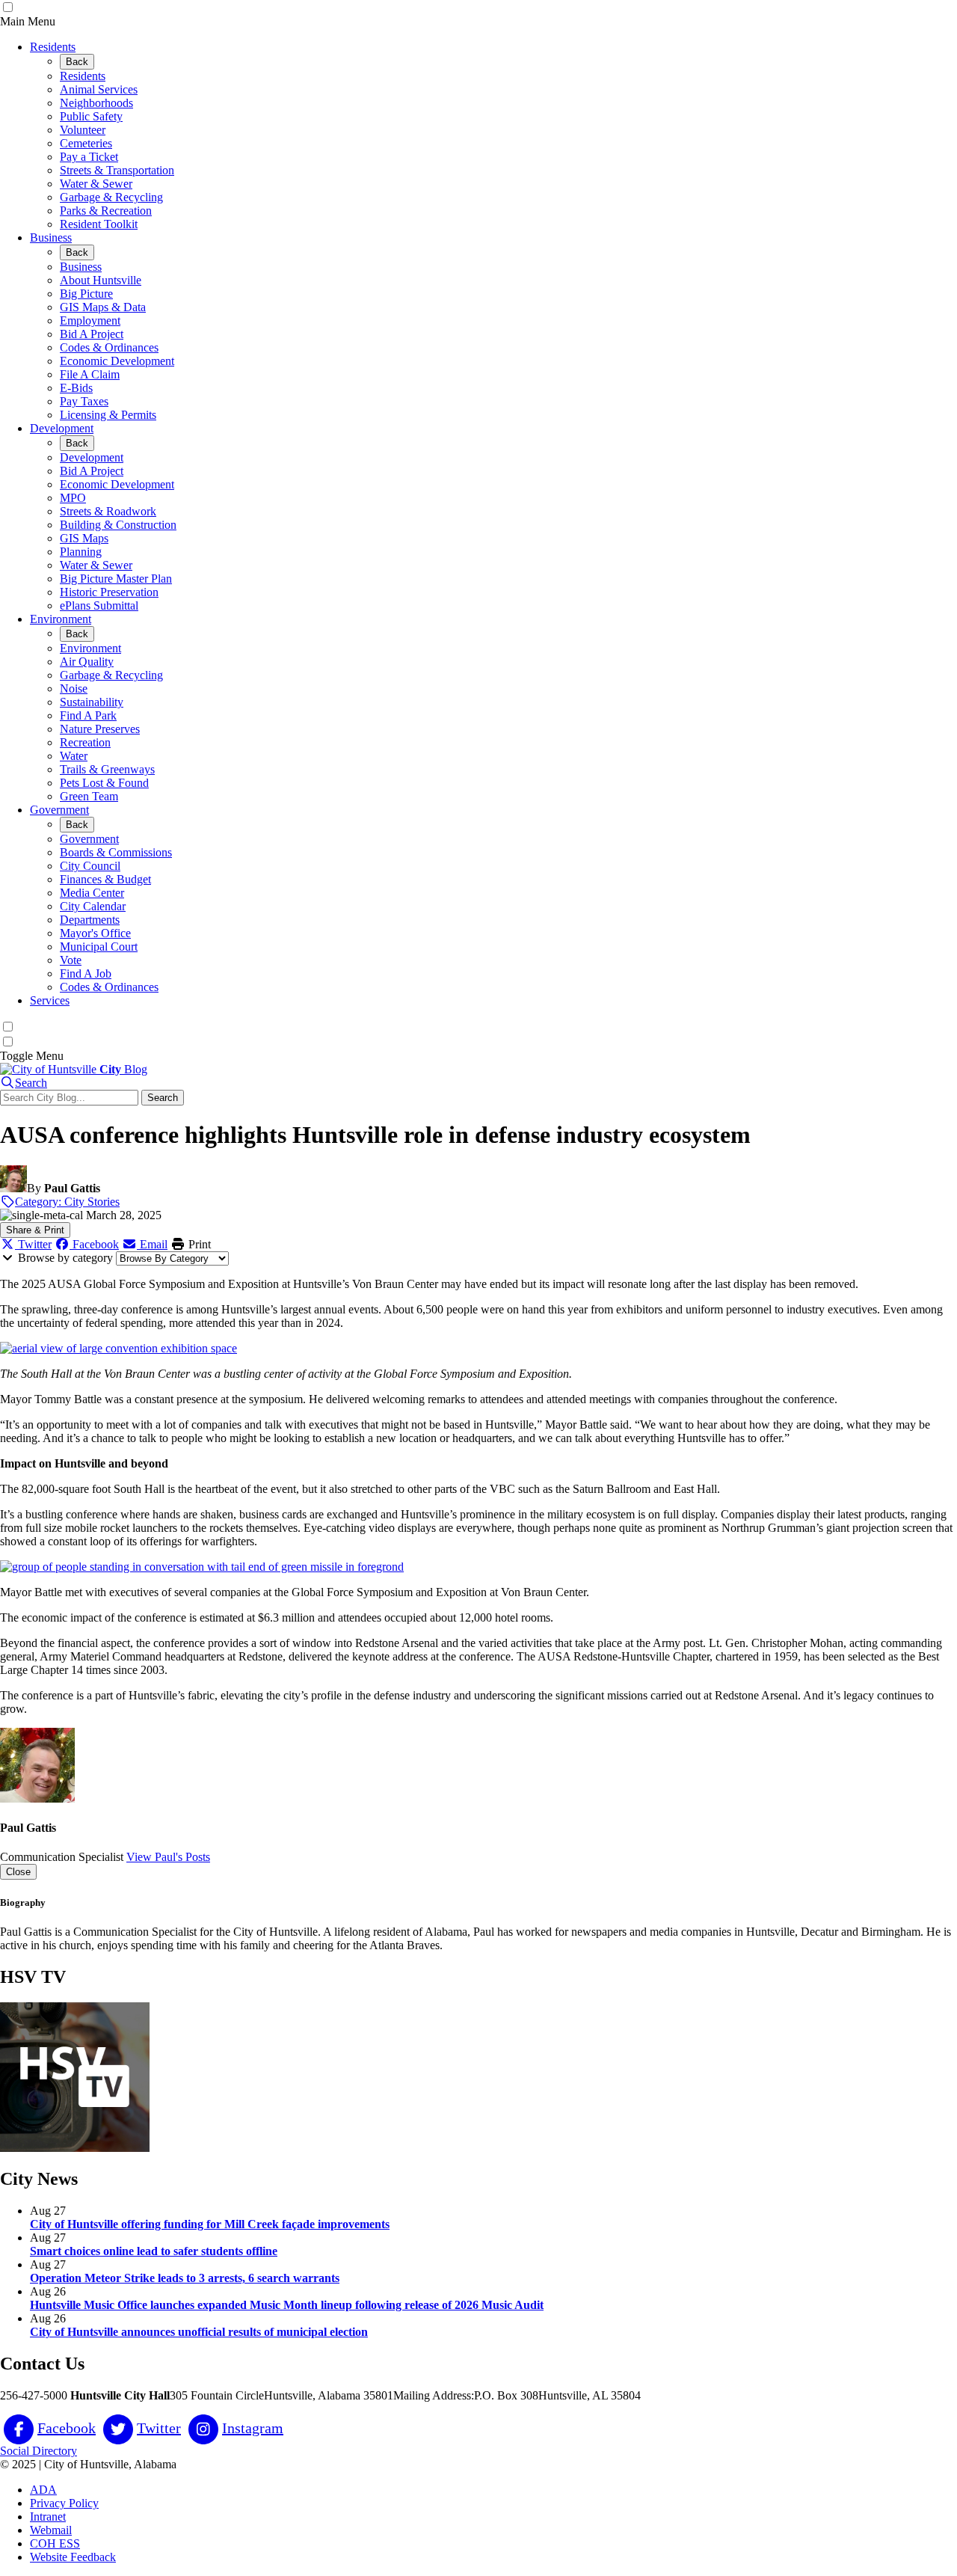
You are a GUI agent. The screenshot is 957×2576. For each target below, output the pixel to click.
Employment (90, 321)
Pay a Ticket (89, 157)
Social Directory (39, 2451)
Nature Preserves (100, 729)
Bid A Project (92, 334)
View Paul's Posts (168, 1857)
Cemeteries (86, 143)
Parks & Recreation (106, 211)
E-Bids (76, 388)
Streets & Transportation (117, 170)
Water (74, 756)
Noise (74, 689)
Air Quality (87, 662)
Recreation (85, 742)
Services (50, 1000)
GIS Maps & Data (103, 307)
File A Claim (90, 374)
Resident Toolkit (99, 224)
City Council (90, 866)
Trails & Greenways (107, 769)
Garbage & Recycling (111, 197)
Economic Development (117, 361)
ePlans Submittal (99, 605)
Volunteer (83, 130)
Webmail (51, 2530)
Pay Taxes (84, 401)
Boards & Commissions (116, 852)
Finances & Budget (105, 879)
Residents (53, 47)
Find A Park (88, 715)
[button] (24, 1083)
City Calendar (93, 906)
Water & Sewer (96, 184)
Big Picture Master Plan (116, 579)
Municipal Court (99, 947)
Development (62, 428)
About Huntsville (101, 280)
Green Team (89, 796)
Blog (123, 1069)
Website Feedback (73, 2557)
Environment (61, 619)
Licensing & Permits (108, 415)
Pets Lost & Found (104, 783)
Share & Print (35, 1230)
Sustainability (92, 702)
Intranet (48, 2517)
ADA (43, 2490)
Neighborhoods (96, 103)
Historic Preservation (109, 592)
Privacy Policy (64, 2503)
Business (51, 237)
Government (59, 810)
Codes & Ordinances (109, 347)
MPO (73, 498)
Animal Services (99, 89)
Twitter (33, 1244)
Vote (71, 960)
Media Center (92, 893)
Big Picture (86, 294)
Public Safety (91, 116)
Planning (81, 552)
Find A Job (86, 973)
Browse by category (65, 1258)
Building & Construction (118, 525)
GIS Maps (84, 538)
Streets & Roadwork (108, 511)
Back (77, 62)
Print (198, 1244)
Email (152, 1244)
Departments (90, 920)
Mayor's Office (95, 933)
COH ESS (55, 2543)
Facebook (94, 1244)
